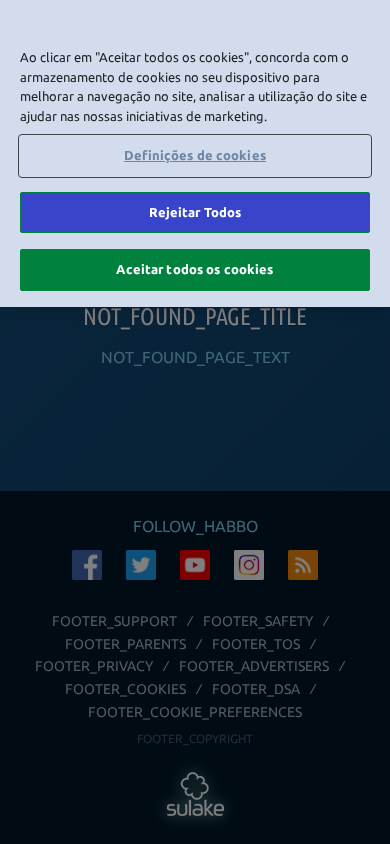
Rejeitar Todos (195, 212)
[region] (195, 153)
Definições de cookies (195, 155)
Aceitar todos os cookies (194, 269)
